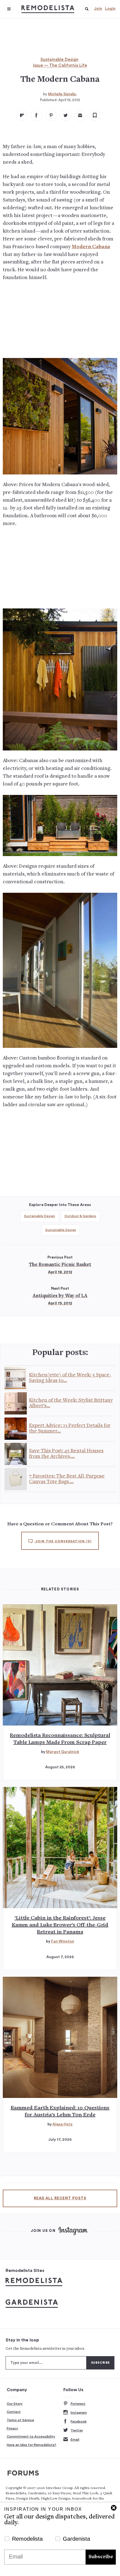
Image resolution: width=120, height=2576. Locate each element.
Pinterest (78, 2404)
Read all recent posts (60, 2198)
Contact (14, 2412)
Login (110, 9)
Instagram (79, 2413)
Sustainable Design (59, 60)
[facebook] (37, 115)
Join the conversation (63, 1541)
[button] (87, 9)
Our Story (15, 2404)
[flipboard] (22, 115)
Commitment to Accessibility (31, 2436)
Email (75, 2440)
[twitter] (66, 115)
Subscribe (101, 2557)
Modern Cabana (91, 247)
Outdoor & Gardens (80, 1216)
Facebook (79, 2421)
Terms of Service (20, 2420)
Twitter (77, 2430)
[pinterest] (51, 115)
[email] (80, 115)
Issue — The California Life (60, 65)
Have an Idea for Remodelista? (32, 2445)
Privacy (12, 2428)
